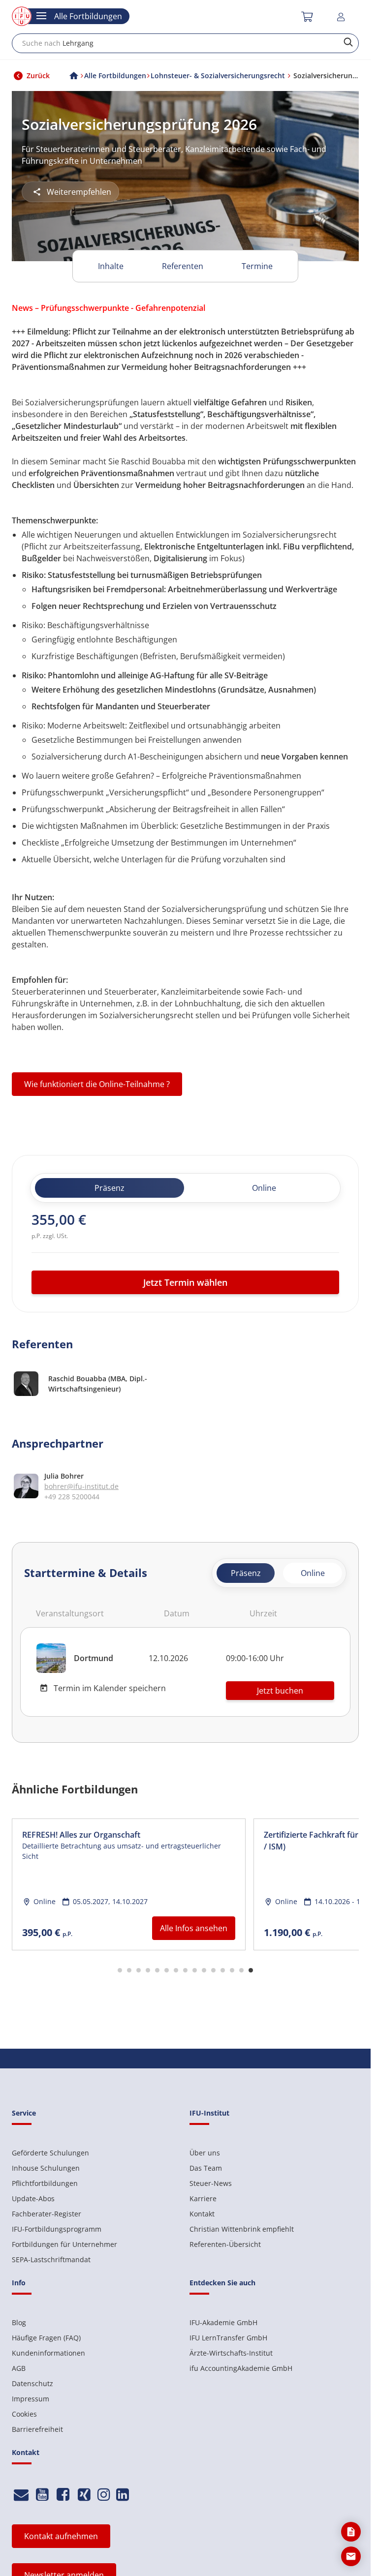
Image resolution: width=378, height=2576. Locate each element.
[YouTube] (43, 2495)
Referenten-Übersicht (225, 2244)
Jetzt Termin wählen (185, 1282)
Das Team (206, 2168)
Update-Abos (33, 2198)
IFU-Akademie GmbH (223, 2322)
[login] (342, 17)
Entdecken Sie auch (222, 2283)
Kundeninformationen (48, 2353)
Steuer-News (211, 2183)
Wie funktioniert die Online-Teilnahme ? (97, 1084)
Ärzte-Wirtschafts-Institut (231, 2353)
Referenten (183, 266)
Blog (19, 2322)
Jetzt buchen (280, 1691)
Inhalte (111, 266)
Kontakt (202, 2214)
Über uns (205, 2153)
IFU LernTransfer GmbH (228, 2338)
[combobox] (185, 43)
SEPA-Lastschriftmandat (51, 2259)
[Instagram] (104, 2495)
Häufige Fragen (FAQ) (46, 2338)
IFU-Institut (209, 2113)
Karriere (203, 2198)
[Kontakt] (21, 2495)
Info (19, 2283)
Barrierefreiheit (37, 2429)
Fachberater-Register (47, 2214)
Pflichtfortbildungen (45, 2183)
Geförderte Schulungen (50, 2153)
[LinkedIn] (123, 2495)
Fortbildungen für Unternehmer (64, 2244)
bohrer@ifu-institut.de (81, 1486)
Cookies (24, 2414)
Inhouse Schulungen (46, 2168)
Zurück (38, 76)
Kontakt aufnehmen (61, 2536)
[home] (74, 76)
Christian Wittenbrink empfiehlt (242, 2229)
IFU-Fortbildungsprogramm (57, 2229)
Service (24, 2113)
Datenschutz (32, 2383)
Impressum (31, 2399)
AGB (19, 2368)
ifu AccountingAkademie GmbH (241, 2368)
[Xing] (84, 2495)
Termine (257, 266)
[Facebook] (63, 2495)
